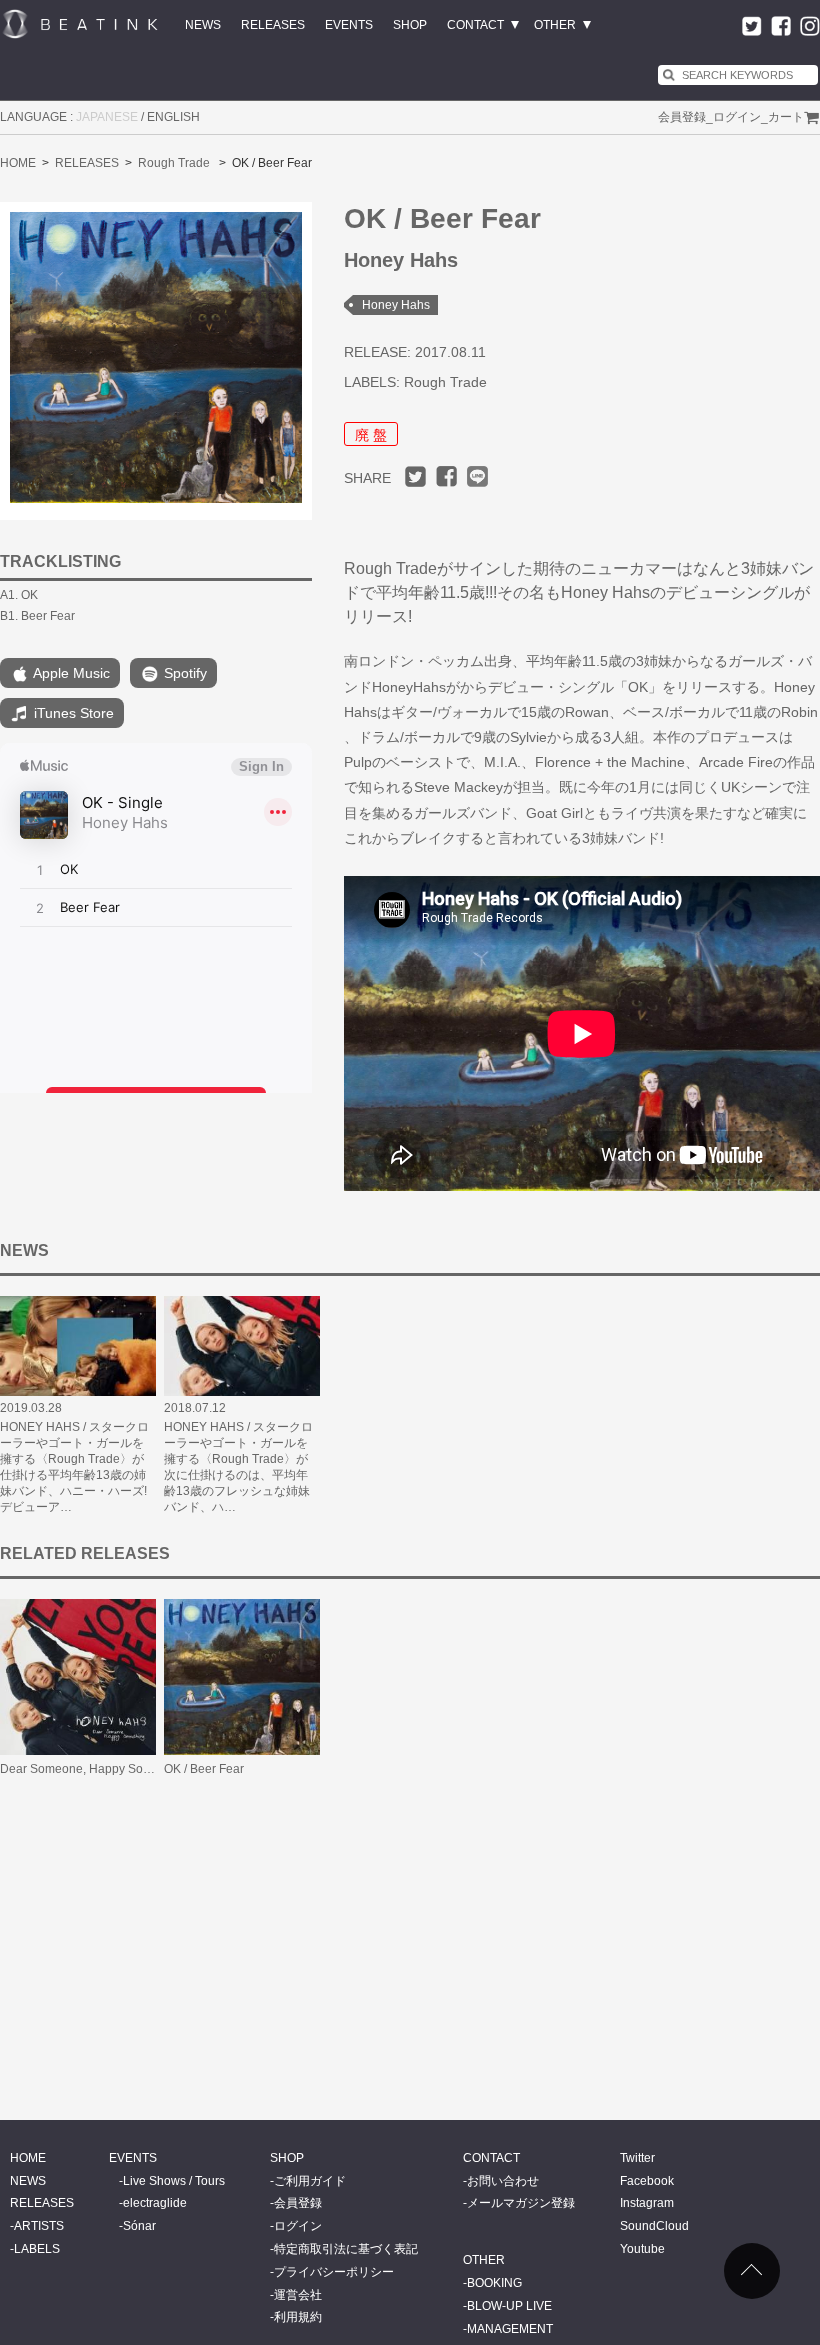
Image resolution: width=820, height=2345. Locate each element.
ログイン (737, 117)
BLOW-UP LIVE (509, 2306)
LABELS (37, 2249)
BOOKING (494, 2283)
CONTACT (475, 25)
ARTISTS (39, 2226)
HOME (18, 163)
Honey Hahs (396, 305)
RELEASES (273, 25)
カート (786, 117)
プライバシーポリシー (334, 2272)
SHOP (410, 25)
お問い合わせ (503, 2181)
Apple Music (70, 673)
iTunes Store (72, 713)
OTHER (555, 25)
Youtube (642, 2249)
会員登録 (682, 117)
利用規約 (298, 2317)
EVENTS (349, 25)
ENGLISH (173, 117)
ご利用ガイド (310, 2181)
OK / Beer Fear (204, 1769)
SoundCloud (654, 2226)
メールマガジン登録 (521, 2203)
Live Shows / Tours (174, 2181)
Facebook (647, 2181)
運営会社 (298, 2295)
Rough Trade (174, 163)
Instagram (647, 2203)
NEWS (203, 25)
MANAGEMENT (510, 2329)
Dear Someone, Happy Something (93, 1769)
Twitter (637, 2158)
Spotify (183, 673)
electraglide (155, 2203)
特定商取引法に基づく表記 (346, 2249)
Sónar (139, 2226)
